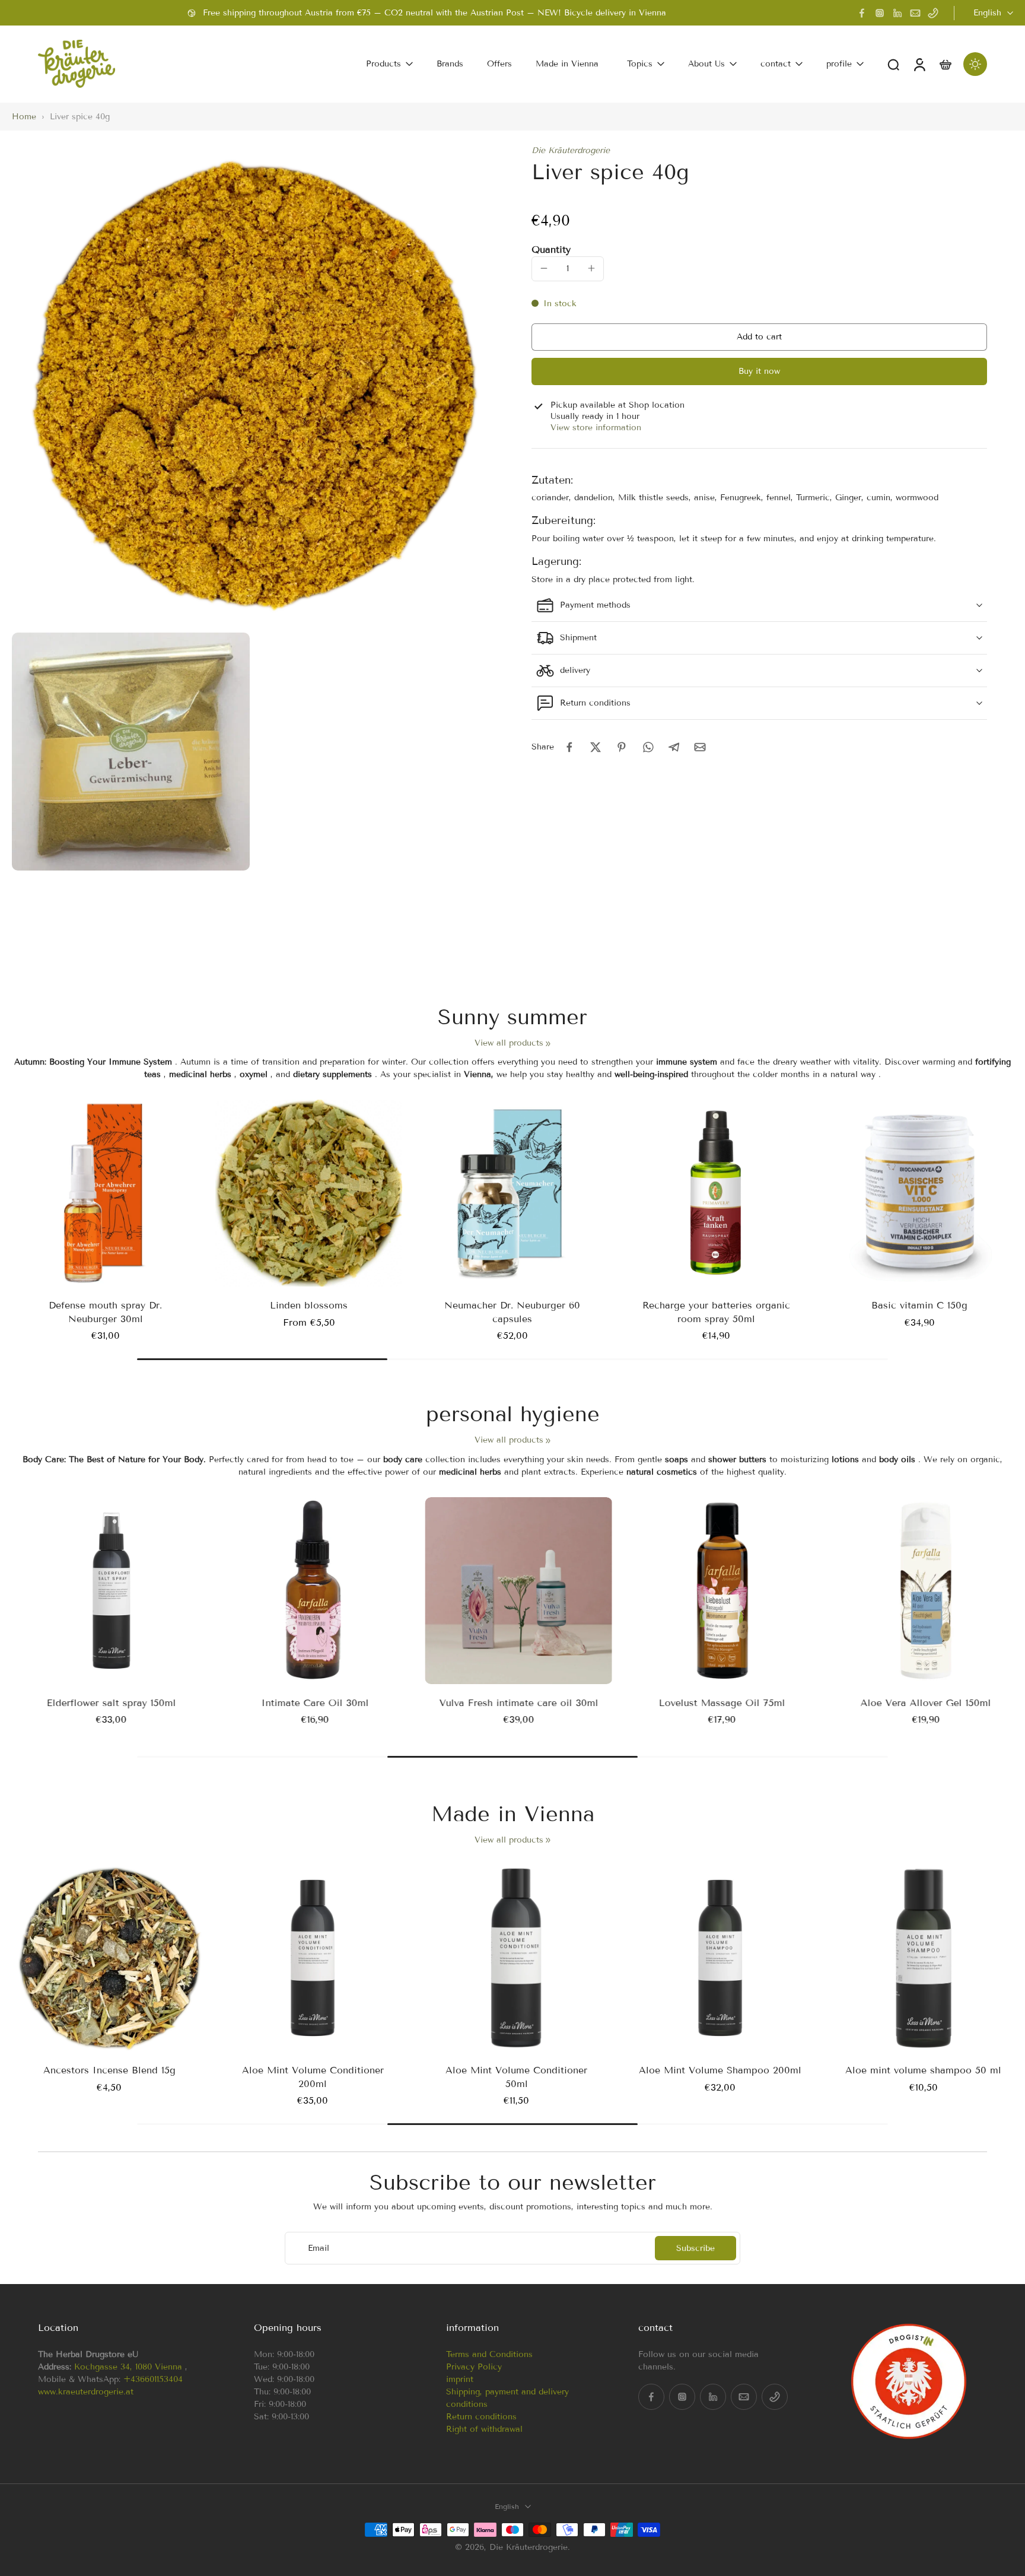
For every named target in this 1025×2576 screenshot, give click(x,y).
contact (776, 64)
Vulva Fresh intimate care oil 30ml (512, 1703)
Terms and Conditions (489, 2354)
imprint (460, 2379)
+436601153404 (153, 2379)
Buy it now (759, 371)
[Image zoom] (253, 386)
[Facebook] (862, 13)
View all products (509, 1043)
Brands (450, 64)
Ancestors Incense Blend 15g (105, 2070)
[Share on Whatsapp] (648, 747)
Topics (640, 64)
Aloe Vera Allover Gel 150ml (919, 1703)
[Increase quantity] (591, 268)
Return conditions (481, 2417)
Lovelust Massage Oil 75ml (716, 1703)
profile (839, 64)
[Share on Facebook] (569, 747)
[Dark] (975, 64)
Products (383, 64)
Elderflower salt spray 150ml (106, 1703)
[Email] (915, 13)
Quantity (551, 249)
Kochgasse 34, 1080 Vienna (128, 2367)
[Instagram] (880, 13)
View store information (596, 428)
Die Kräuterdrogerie (571, 150)
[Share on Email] (700, 747)
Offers (499, 64)
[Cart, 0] (946, 64)
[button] (759, 337)
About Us (706, 64)
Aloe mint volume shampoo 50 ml (920, 2070)
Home (24, 117)
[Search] (893, 64)
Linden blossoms (309, 1305)
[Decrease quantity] (544, 268)
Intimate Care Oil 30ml (309, 1703)
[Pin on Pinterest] (622, 747)
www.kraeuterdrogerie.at (86, 2392)
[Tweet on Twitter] (596, 747)
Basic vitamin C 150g (919, 1305)
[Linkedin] (897, 13)
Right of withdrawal (484, 2429)
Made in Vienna (567, 64)
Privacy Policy (474, 2367)
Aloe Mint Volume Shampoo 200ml (716, 2070)
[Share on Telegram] (674, 747)
